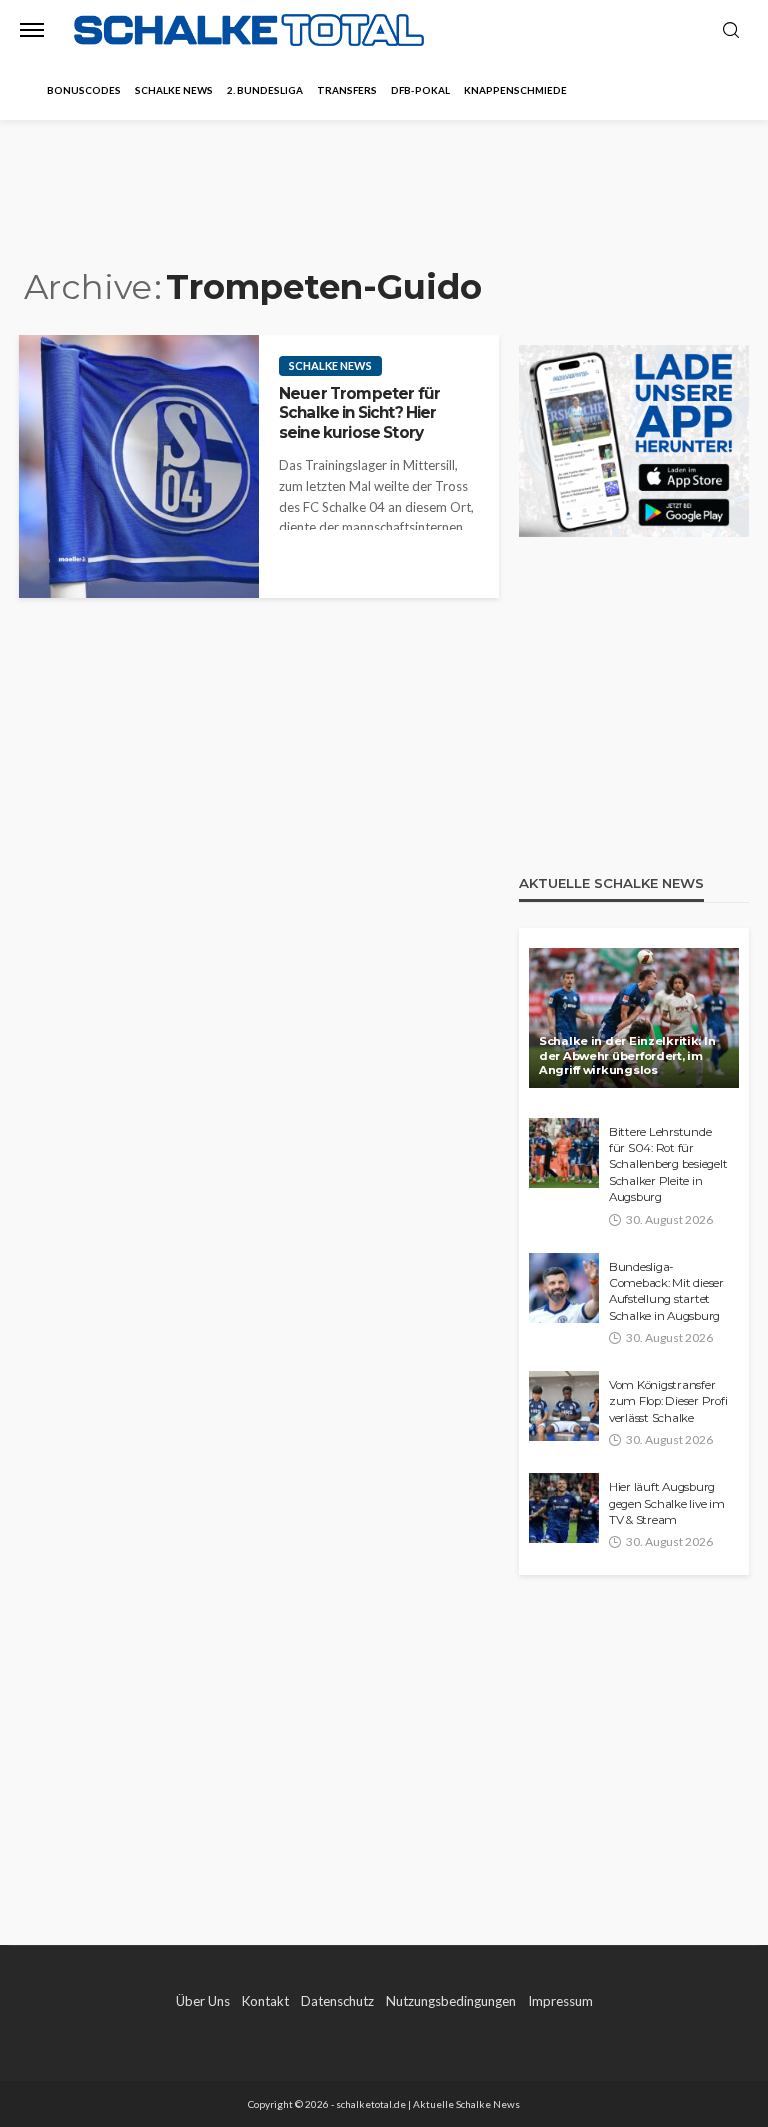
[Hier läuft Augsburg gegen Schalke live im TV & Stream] (564, 1508)
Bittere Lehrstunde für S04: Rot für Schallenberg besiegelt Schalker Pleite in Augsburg (668, 1165)
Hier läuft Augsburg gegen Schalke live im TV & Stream (667, 1503)
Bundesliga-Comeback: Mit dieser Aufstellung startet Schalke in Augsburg (666, 1291)
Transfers (347, 90)
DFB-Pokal (420, 90)
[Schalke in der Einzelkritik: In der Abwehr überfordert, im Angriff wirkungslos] (634, 1018)
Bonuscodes (84, 90)
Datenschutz (337, 2001)
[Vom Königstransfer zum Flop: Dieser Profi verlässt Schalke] (564, 1406)
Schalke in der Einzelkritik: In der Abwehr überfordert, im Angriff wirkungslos (627, 1055)
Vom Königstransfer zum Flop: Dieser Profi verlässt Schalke (668, 1401)
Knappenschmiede (515, 90)
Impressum (560, 2001)
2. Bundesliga (265, 90)
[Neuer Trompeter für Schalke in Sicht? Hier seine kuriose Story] (139, 466)
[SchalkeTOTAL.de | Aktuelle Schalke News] (249, 30)
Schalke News (174, 90)
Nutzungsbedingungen (451, 2001)
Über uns (203, 2001)
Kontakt (265, 2001)
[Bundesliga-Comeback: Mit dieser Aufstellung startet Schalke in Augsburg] (564, 1288)
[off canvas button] (32, 30)
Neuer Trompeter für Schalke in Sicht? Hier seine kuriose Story (359, 413)
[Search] (731, 31)
